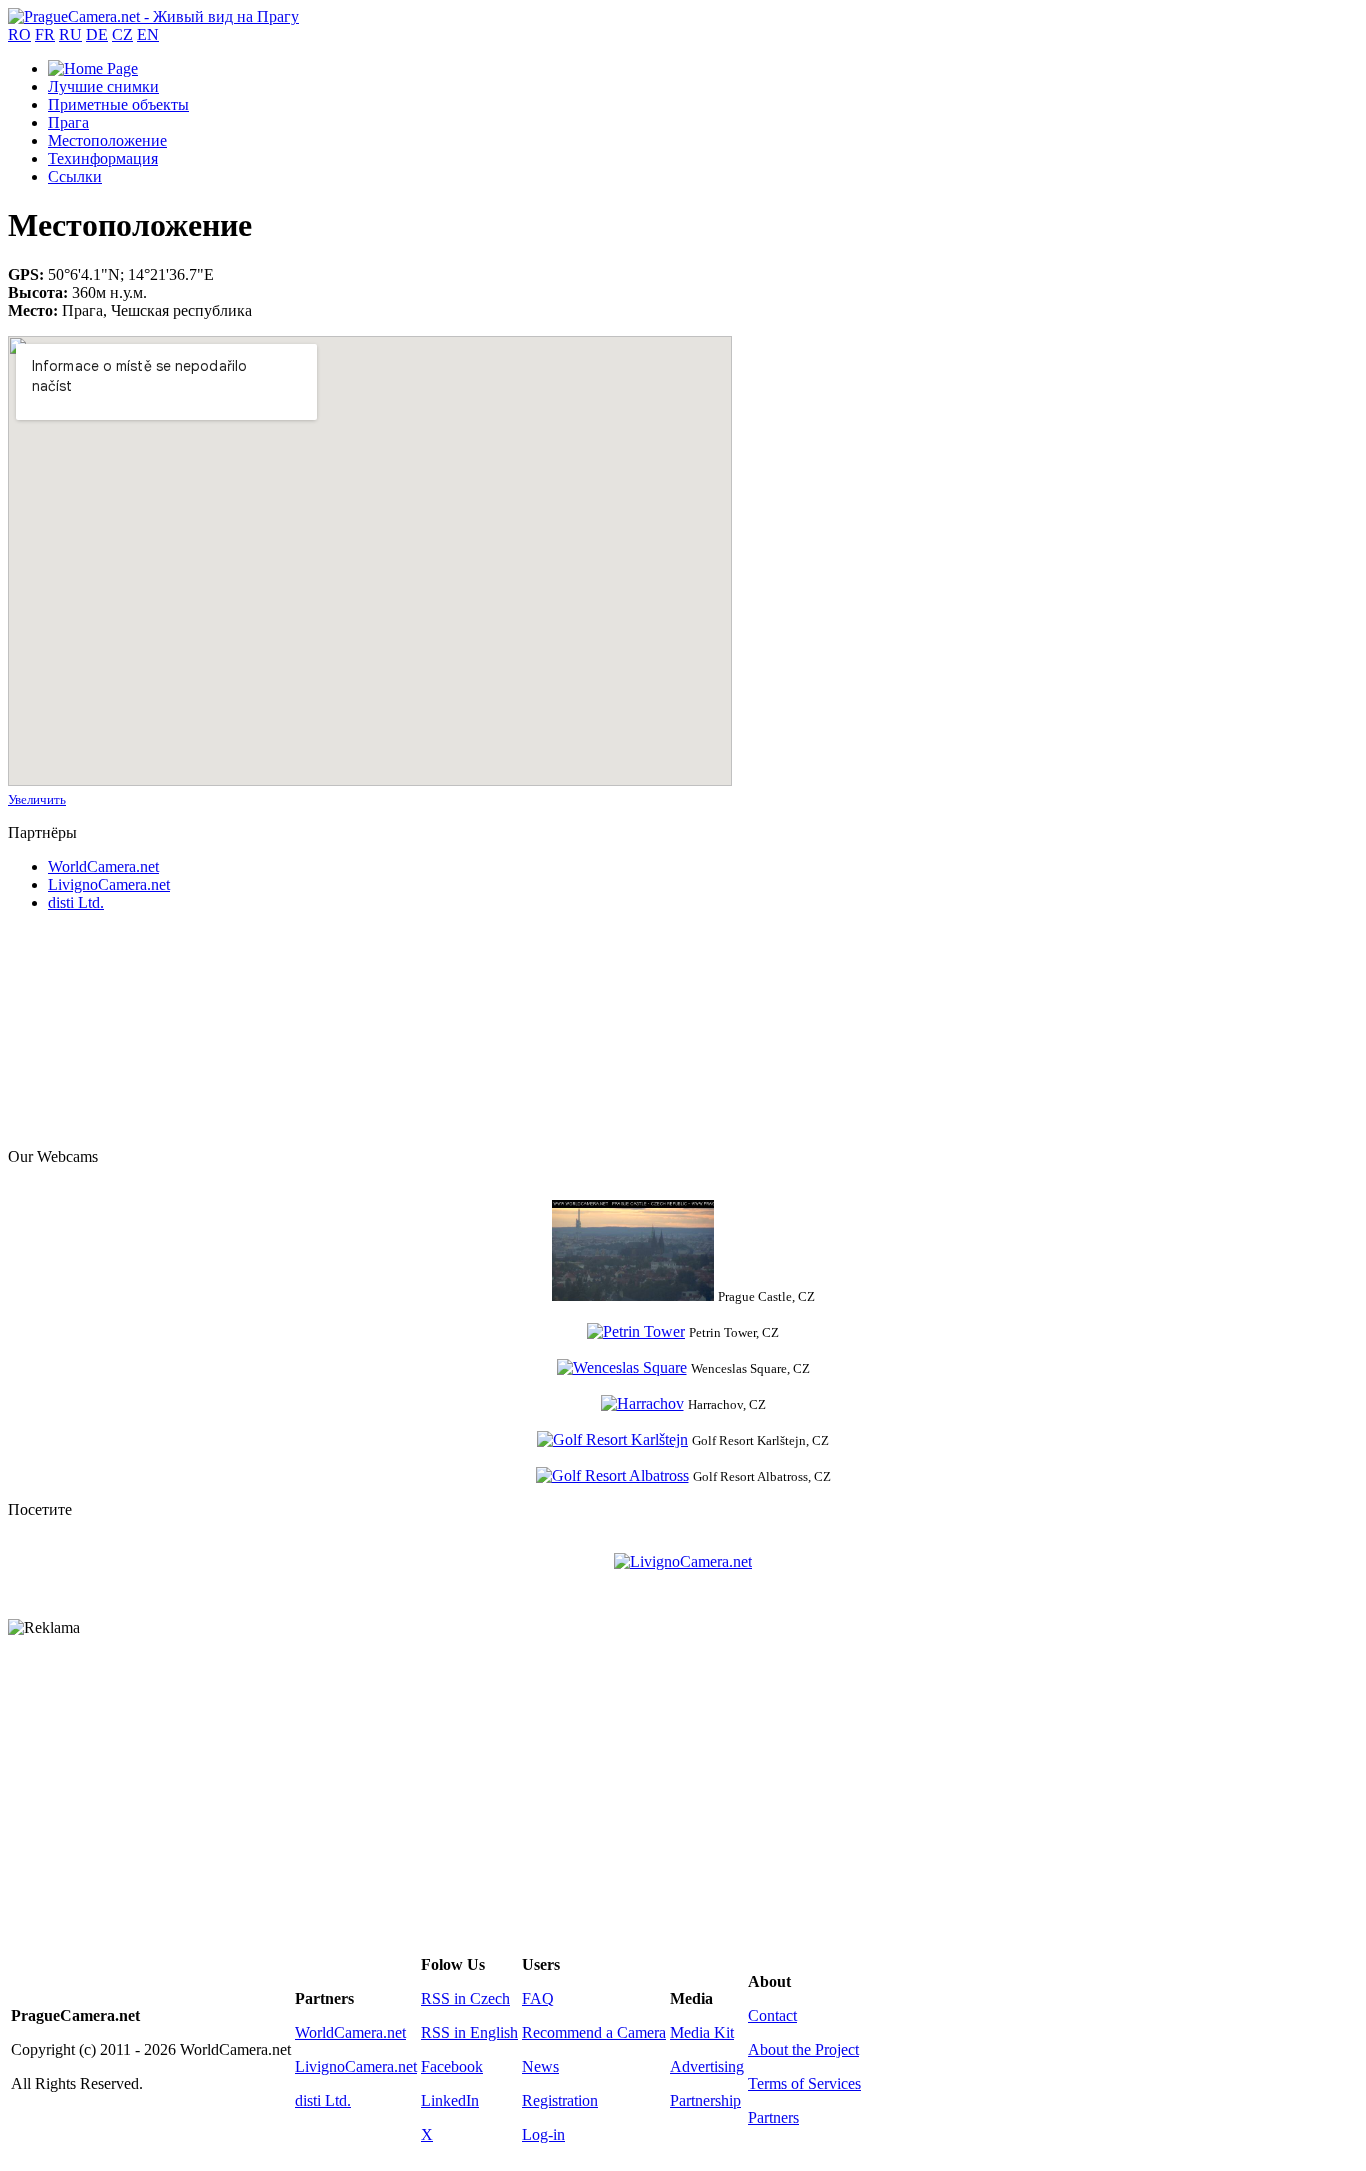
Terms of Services (804, 2083)
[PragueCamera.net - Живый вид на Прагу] (153, 16)
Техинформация (103, 158)
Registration (560, 2100)
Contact (772, 2015)
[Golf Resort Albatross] (612, 1475)
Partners (773, 2117)
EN (148, 34)
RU (70, 34)
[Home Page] (93, 68)
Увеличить (37, 799)
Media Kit (702, 2032)
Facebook (452, 2066)
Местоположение (107, 140)
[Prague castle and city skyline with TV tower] (633, 1295)
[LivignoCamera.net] (683, 1561)
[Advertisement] (108, 1028)
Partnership (705, 2100)
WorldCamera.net (103, 866)
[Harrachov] (642, 1403)
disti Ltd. (76, 902)
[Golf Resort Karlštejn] (612, 1439)
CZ (122, 34)
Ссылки (75, 176)
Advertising (707, 2066)
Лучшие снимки (103, 86)
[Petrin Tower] (636, 1331)
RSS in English (469, 2032)
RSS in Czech (465, 1998)
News (540, 2066)
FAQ (538, 1998)
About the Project (803, 2049)
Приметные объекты (118, 104)
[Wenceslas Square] (622, 1367)
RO (19, 34)
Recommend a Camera (594, 2032)
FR (45, 34)
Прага (68, 122)
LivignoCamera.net (109, 884)
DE (97, 34)
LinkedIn (450, 2100)
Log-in (543, 2134)
